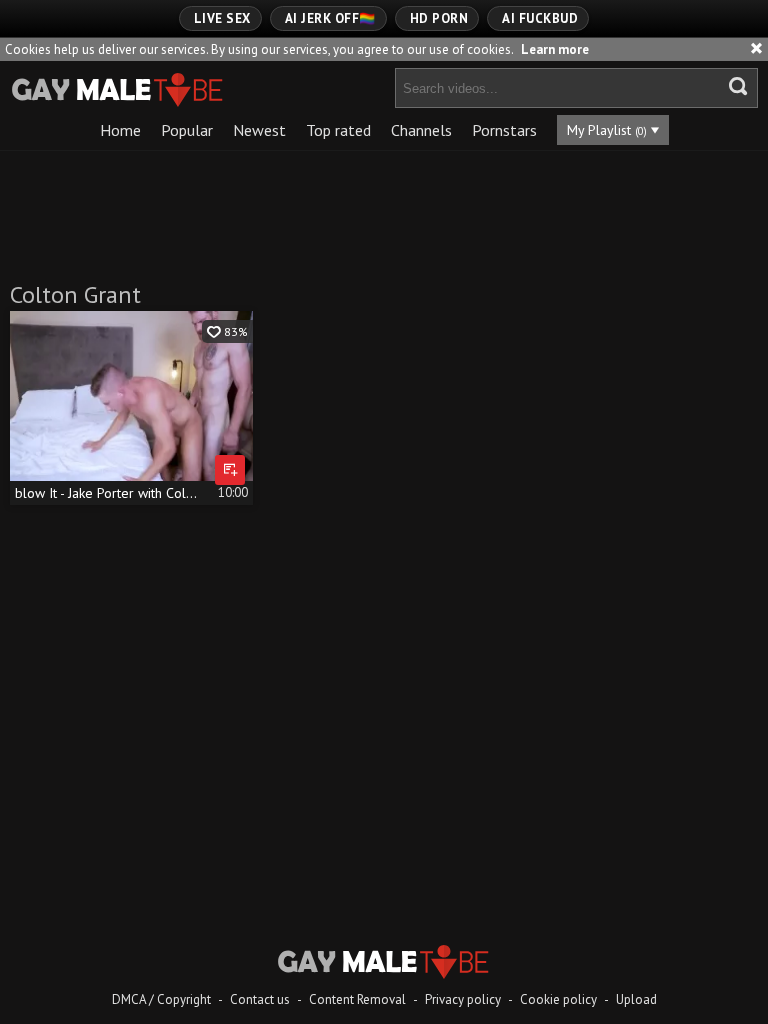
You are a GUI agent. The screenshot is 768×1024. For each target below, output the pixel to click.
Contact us (260, 999)
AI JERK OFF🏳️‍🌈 (330, 18)
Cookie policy (558, 999)
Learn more (555, 49)
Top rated (338, 130)
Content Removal (357, 999)
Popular (187, 130)
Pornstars (504, 130)
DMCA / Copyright (161, 999)
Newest (259, 130)
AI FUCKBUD (540, 18)
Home (120, 130)
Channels (421, 130)
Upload (636, 999)
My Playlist (607, 130)
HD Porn (439, 18)
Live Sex (222, 18)
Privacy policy (463, 999)
